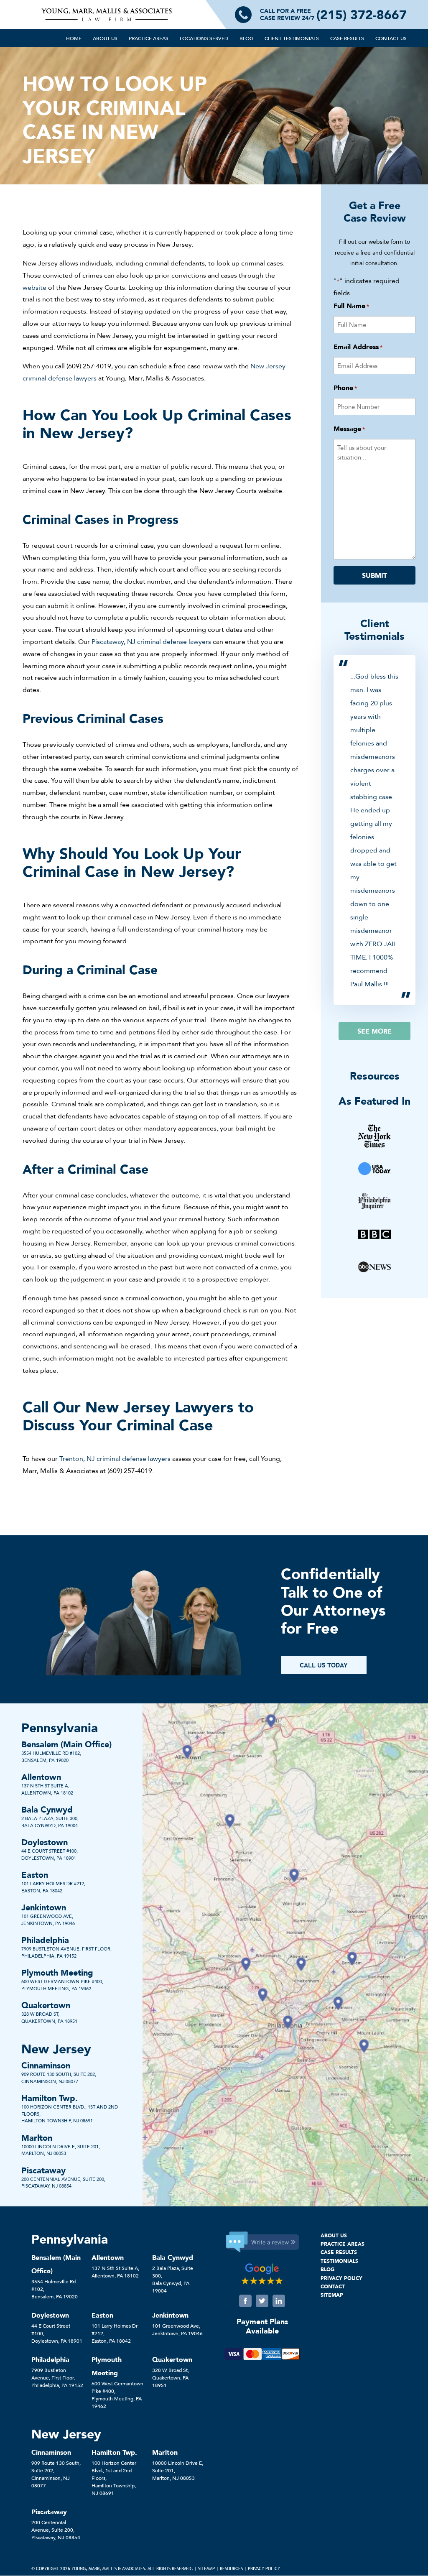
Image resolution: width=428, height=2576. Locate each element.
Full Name (351, 306)
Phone (345, 388)
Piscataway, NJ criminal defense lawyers (151, 641)
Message (349, 429)
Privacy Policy (264, 2569)
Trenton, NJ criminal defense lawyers (115, 1458)
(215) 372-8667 (362, 15)
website (34, 287)
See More (374, 1031)
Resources (231, 2569)
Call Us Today (324, 1665)
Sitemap (206, 2569)
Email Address (358, 347)
